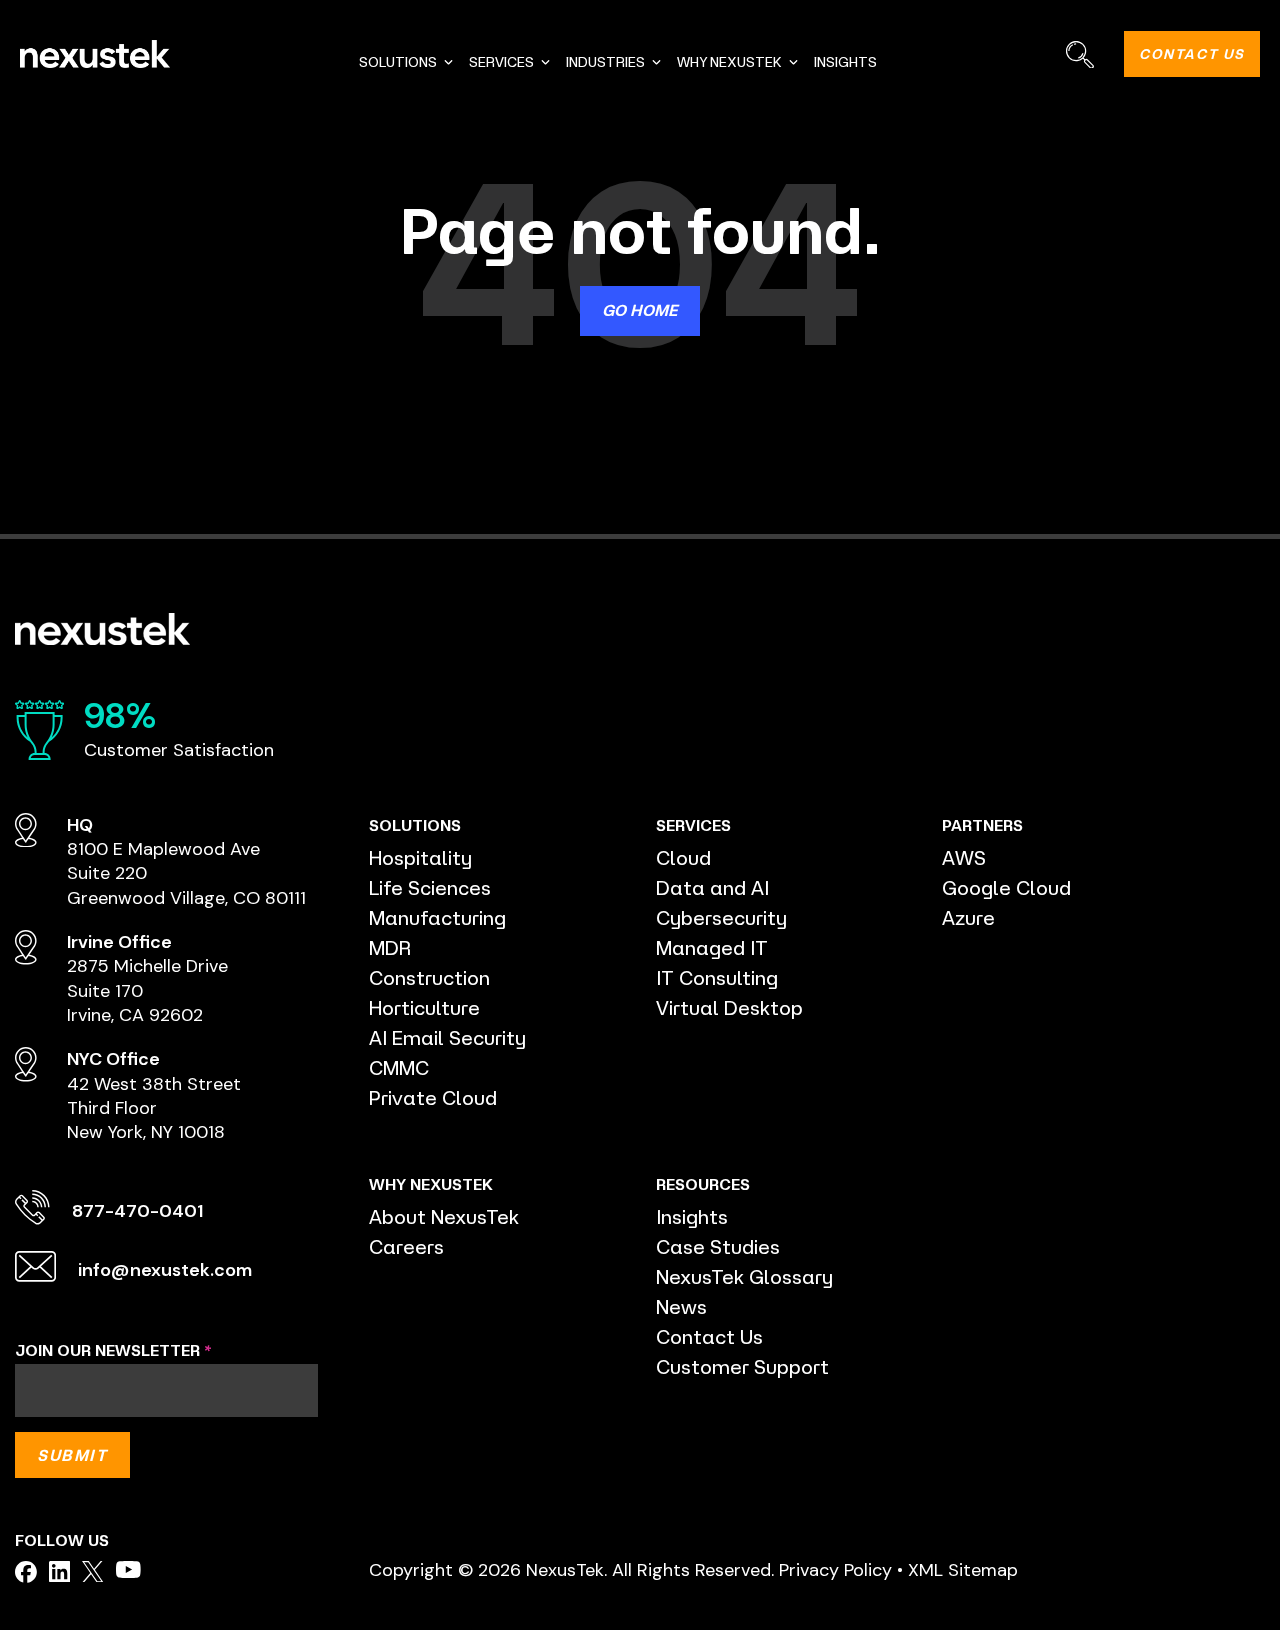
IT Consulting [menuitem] (717, 977)
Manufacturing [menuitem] (437, 917)
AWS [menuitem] (964, 857)
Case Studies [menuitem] (718, 1246)
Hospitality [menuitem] (420, 857)
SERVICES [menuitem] (501, 62)
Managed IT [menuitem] (712, 947)
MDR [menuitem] (390, 947)
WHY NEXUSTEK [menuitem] (729, 62)
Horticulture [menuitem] (424, 1007)
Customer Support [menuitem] (742, 1366)
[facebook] (26, 1572)
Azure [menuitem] (968, 917)
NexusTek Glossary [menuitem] (744, 1276)
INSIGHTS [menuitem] (845, 62)
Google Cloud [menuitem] (1006, 887)
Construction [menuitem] (429, 977)
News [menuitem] (681, 1306)
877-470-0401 (137, 1211)
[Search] (1079, 54)
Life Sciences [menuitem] (430, 887)
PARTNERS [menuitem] (982, 825)
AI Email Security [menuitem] (447, 1037)
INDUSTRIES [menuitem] (605, 62)
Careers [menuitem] (406, 1246)
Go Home (640, 310)
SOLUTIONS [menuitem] (398, 62)
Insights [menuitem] (692, 1216)
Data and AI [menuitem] (712, 887)
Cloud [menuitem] (683, 857)
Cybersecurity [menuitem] (721, 917)
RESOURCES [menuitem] (703, 1184)
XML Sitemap (963, 1570)
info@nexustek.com (165, 1270)
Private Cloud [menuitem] (433, 1097)
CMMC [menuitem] (399, 1067)
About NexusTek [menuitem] (444, 1216)
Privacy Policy (835, 1570)
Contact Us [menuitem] (709, 1336)
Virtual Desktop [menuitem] (729, 1007)
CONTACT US (1192, 54)
